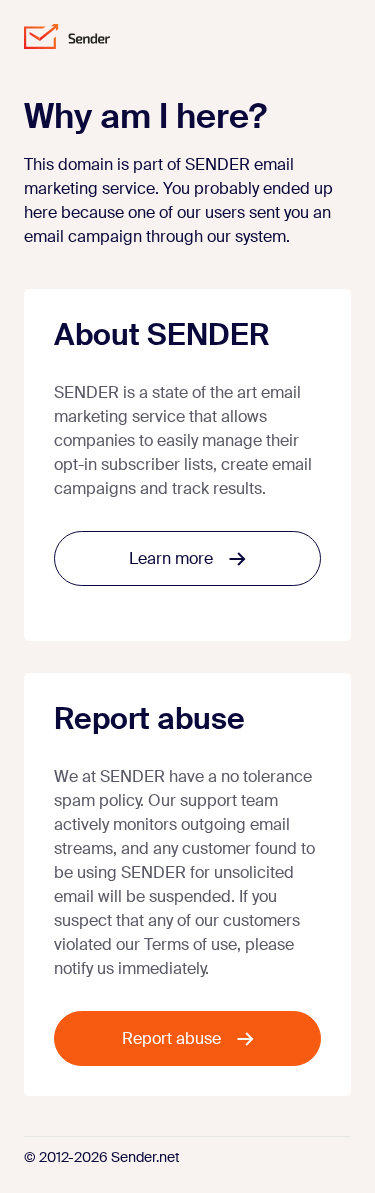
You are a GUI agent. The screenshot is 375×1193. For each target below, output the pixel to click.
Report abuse (171, 1038)
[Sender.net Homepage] (67, 36)
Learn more (171, 558)
